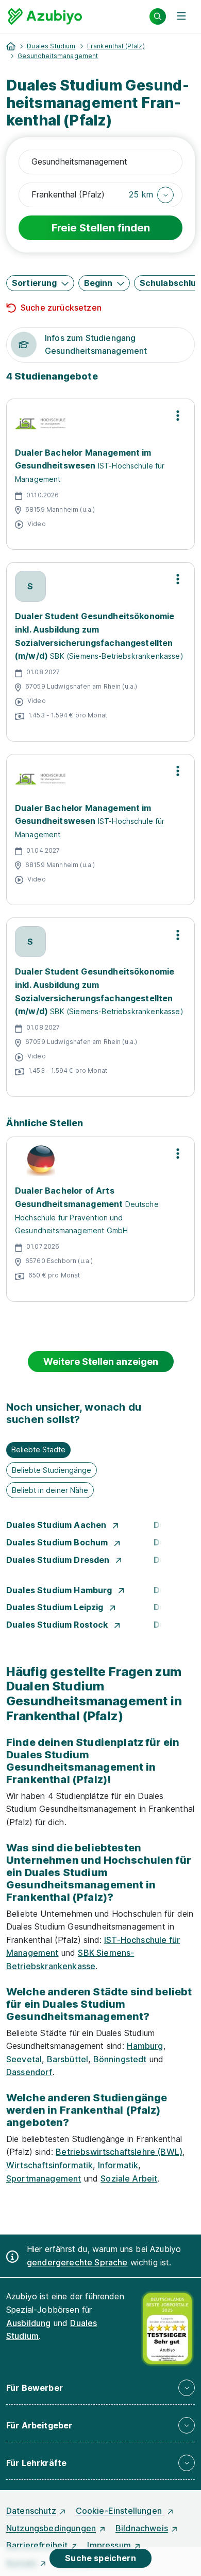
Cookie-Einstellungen (120, 2511)
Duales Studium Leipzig (56, 1607)
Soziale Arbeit (129, 2178)
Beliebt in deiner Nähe (50, 1490)
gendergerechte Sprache (77, 2262)
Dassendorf (29, 2072)
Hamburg (145, 2046)
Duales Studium (51, 46)
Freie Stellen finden (101, 228)
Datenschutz (31, 2511)
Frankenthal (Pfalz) (116, 46)
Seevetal (24, 2059)
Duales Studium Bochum (58, 1542)
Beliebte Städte (38, 1449)
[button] (151, 195)
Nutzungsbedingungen (51, 2528)
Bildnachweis (142, 2528)
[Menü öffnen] (181, 16)
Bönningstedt (120, 2059)
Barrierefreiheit (37, 2545)
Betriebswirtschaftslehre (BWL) (119, 2152)
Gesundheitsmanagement (58, 56)
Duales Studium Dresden (59, 1560)
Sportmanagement (44, 2178)
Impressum (109, 2545)
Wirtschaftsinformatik (49, 2165)
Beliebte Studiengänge (52, 1470)
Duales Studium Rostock (58, 1625)
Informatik (118, 2165)
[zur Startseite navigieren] (11, 46)
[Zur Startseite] (45, 16)
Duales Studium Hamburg (60, 1590)
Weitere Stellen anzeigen (101, 1362)
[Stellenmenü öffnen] (178, 416)
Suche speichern (100, 2558)
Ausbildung (29, 2323)
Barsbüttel (68, 2059)
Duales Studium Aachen (57, 1525)
